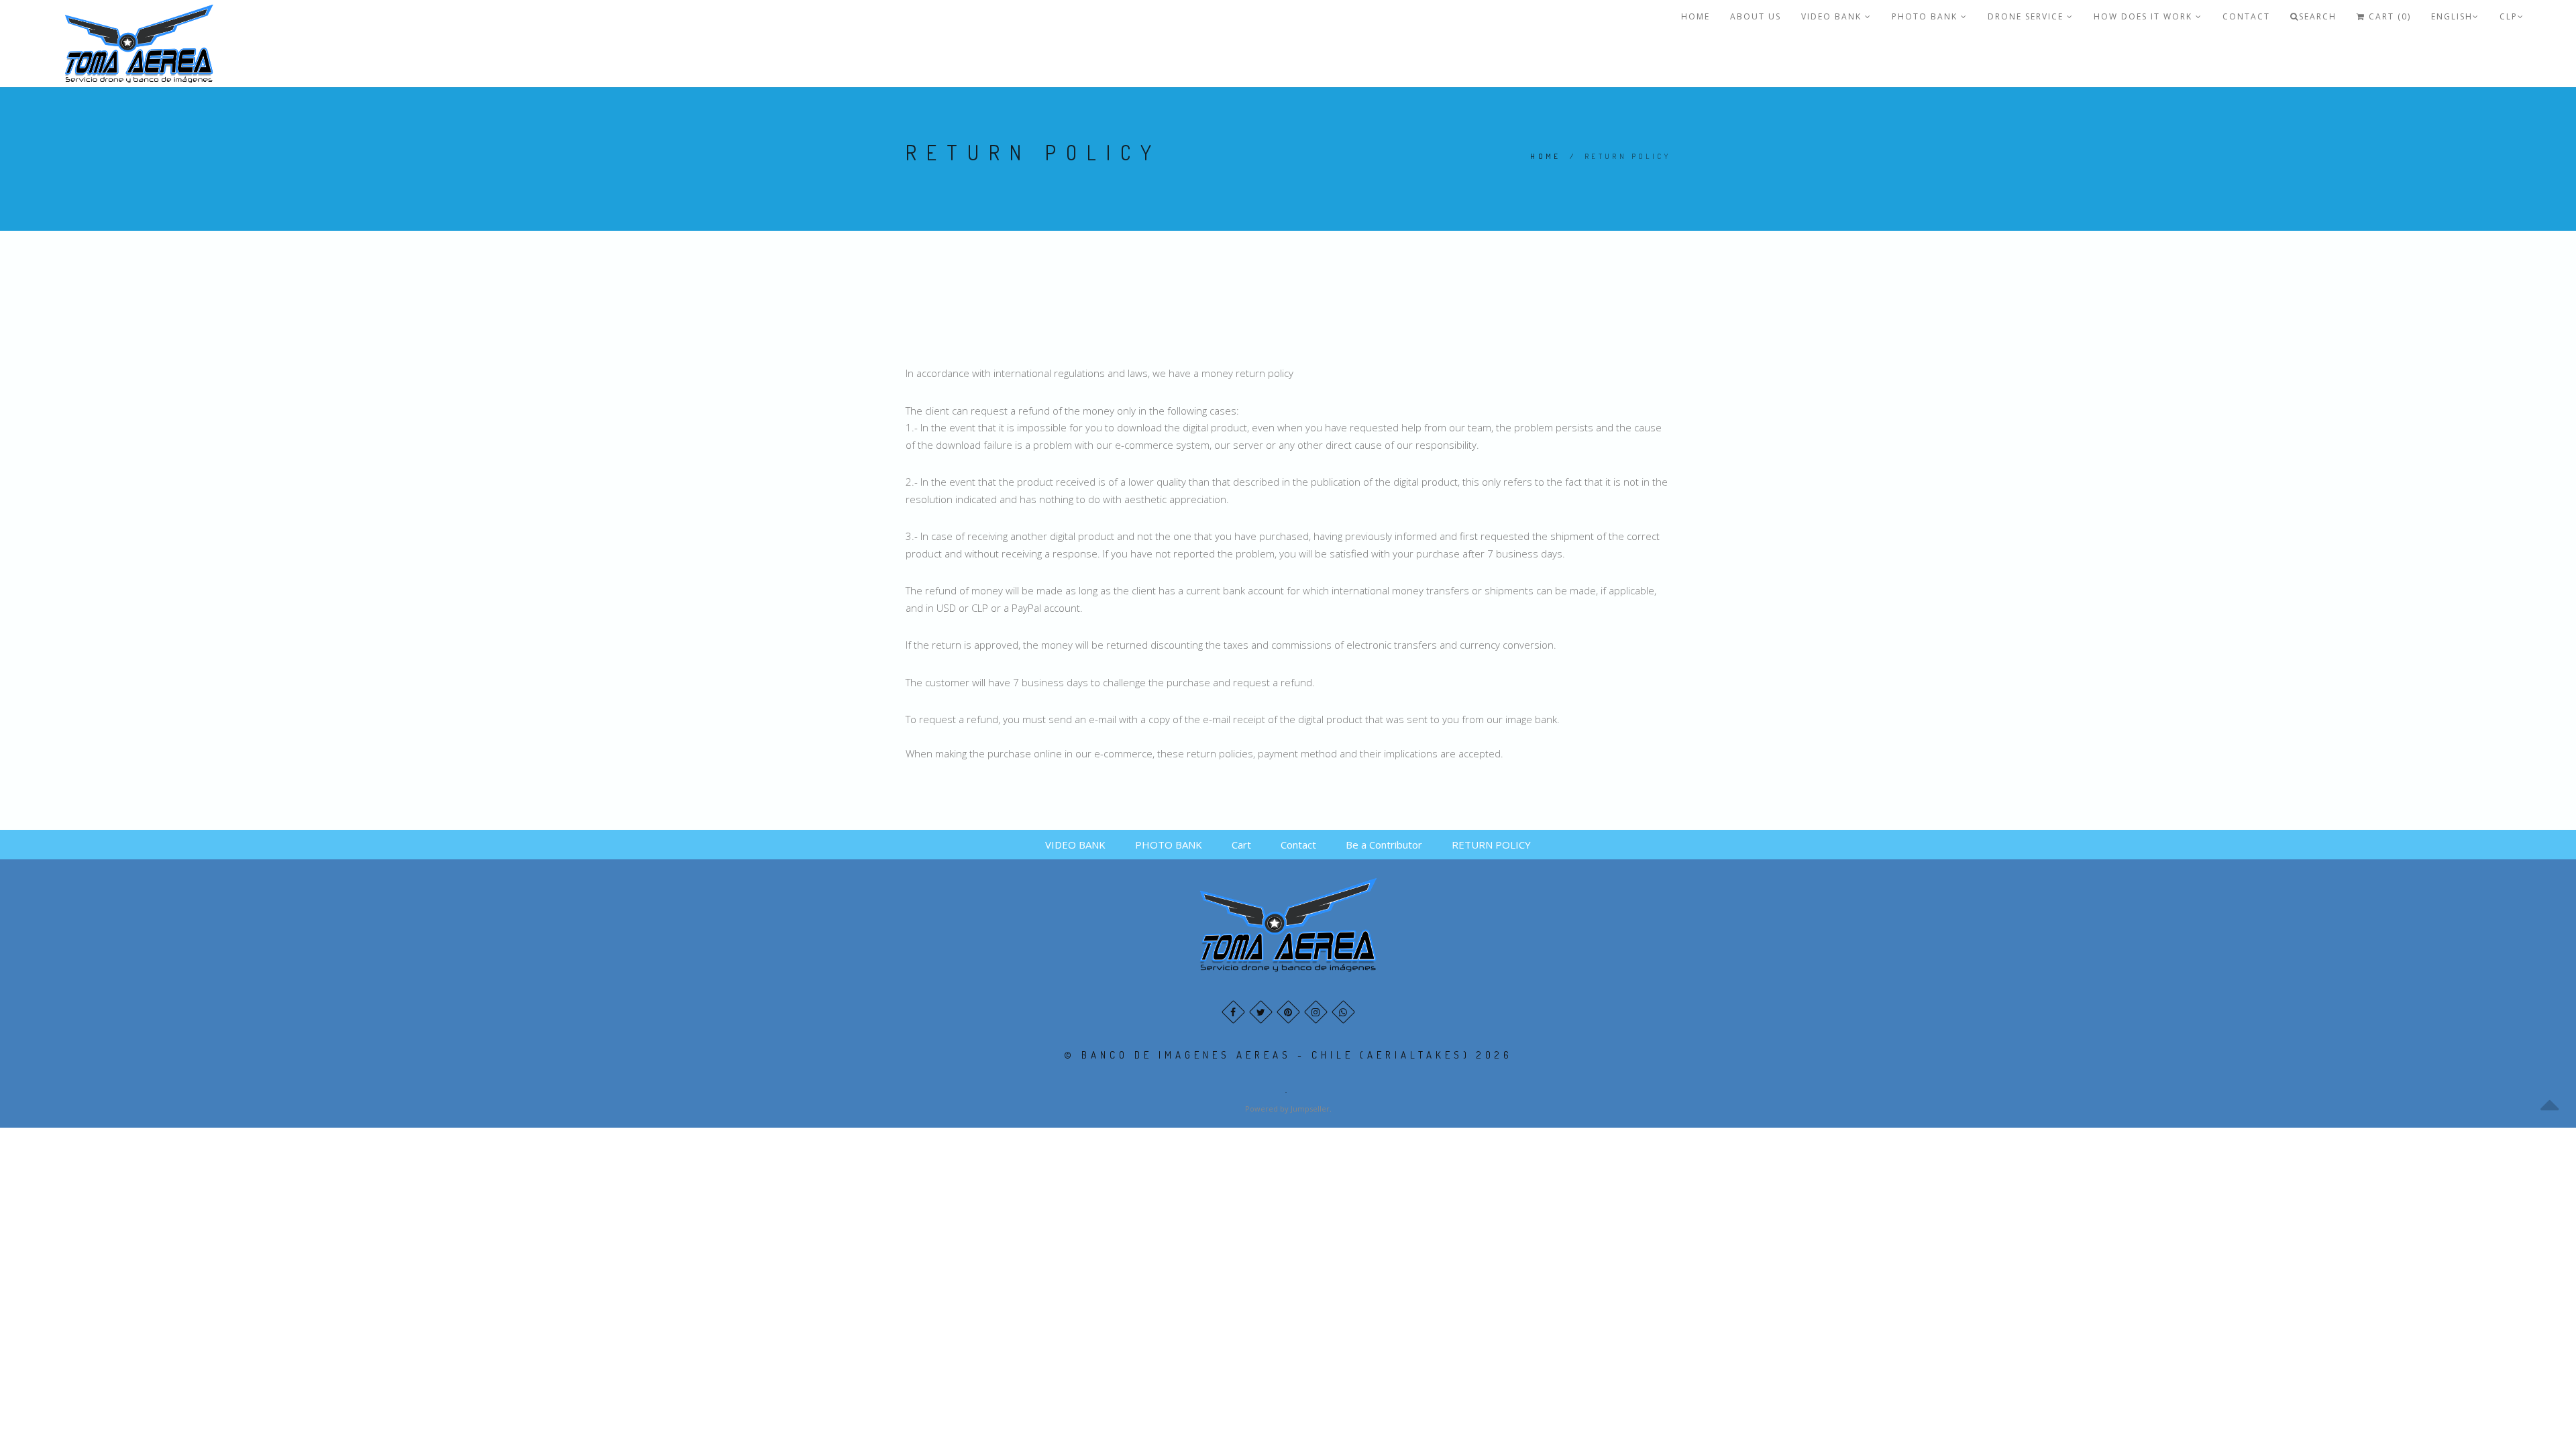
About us (1756, 16)
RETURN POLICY (1491, 845)
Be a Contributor (1384, 845)
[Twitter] (1261, 1012)
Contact (2246, 16)
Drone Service (2027, 16)
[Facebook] (1233, 1012)
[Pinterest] (1288, 1012)
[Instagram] (1316, 1012)
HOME (1696, 16)
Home (1546, 156)
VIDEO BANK (1833, 16)
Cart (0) (2388, 16)
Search (2318, 16)
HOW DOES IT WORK (2145, 16)
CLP (2509, 16)
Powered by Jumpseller (1287, 1109)
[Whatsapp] (1343, 1012)
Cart (1241, 845)
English (2452, 16)
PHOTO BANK (1926, 16)
